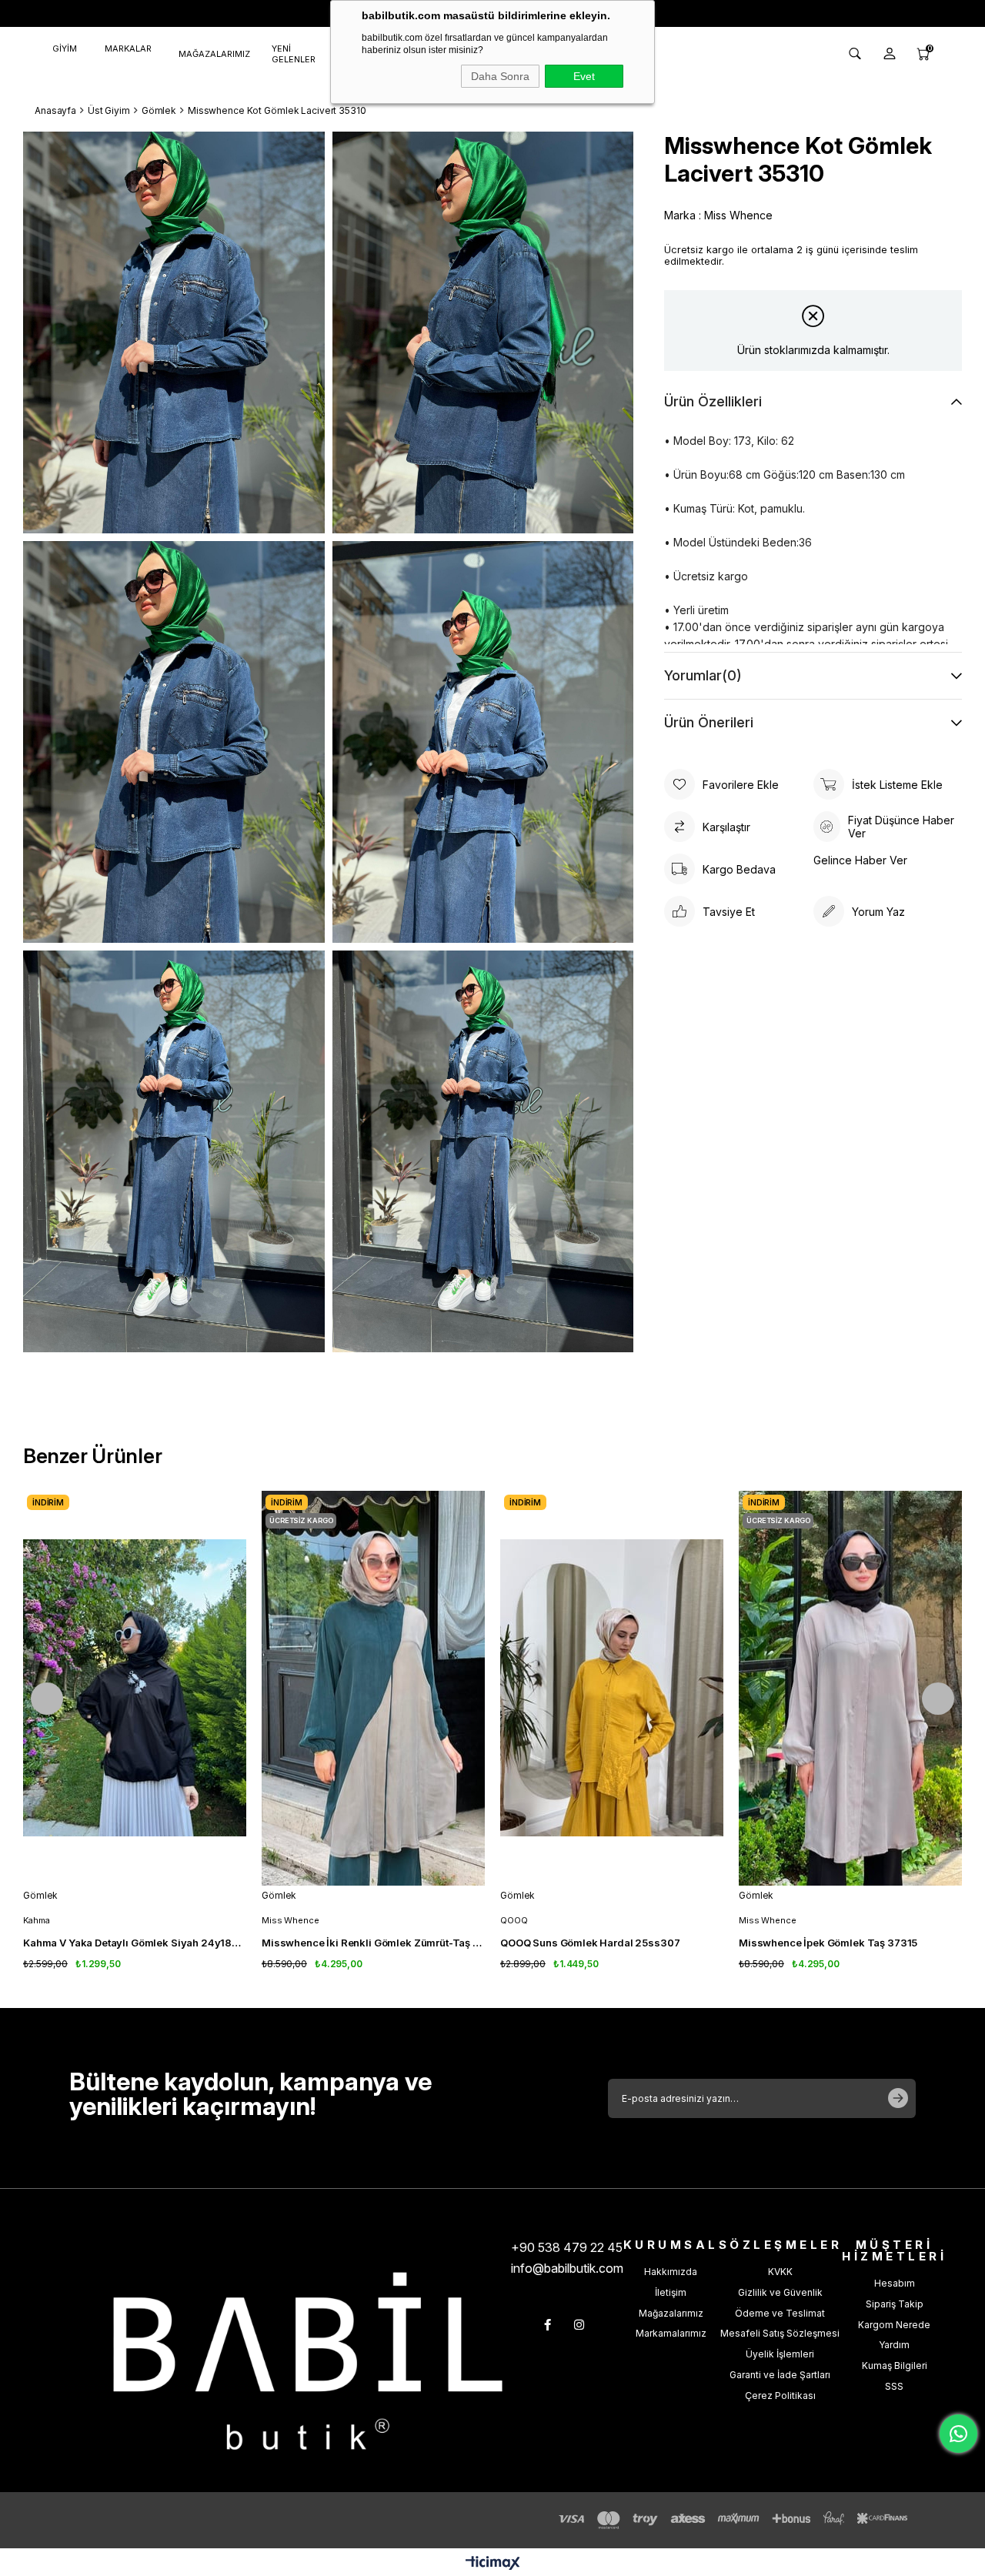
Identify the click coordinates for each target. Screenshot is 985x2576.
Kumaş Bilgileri (895, 2366)
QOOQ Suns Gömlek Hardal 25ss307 (590, 1943)
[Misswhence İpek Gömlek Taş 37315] (850, 1688)
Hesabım (895, 2283)
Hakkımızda (671, 2272)
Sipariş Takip (895, 2304)
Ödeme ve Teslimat (780, 2313)
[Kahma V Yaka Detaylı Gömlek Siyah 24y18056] (135, 1688)
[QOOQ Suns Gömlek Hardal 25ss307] (612, 1688)
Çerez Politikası (780, 2396)
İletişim (671, 2292)
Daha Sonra (500, 76)
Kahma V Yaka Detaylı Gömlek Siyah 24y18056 (135, 1943)
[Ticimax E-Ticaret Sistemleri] (493, 2564)
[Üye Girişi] (890, 54)
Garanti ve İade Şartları (780, 2375)
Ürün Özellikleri (713, 401)
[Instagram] (579, 2325)
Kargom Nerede (894, 2325)
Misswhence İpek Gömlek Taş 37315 (828, 1943)
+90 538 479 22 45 (567, 2247)
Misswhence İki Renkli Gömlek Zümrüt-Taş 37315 (373, 1943)
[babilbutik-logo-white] (308, 2361)
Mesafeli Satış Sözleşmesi (780, 2333)
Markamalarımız (671, 2333)
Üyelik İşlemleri (780, 2354)
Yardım (894, 2345)
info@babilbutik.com (567, 2268)
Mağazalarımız (671, 2313)
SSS (894, 2386)
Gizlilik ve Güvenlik (780, 2292)
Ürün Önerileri (709, 722)
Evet (584, 76)
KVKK (780, 2272)
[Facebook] (548, 2325)
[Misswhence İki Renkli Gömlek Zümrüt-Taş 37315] (373, 1688)
